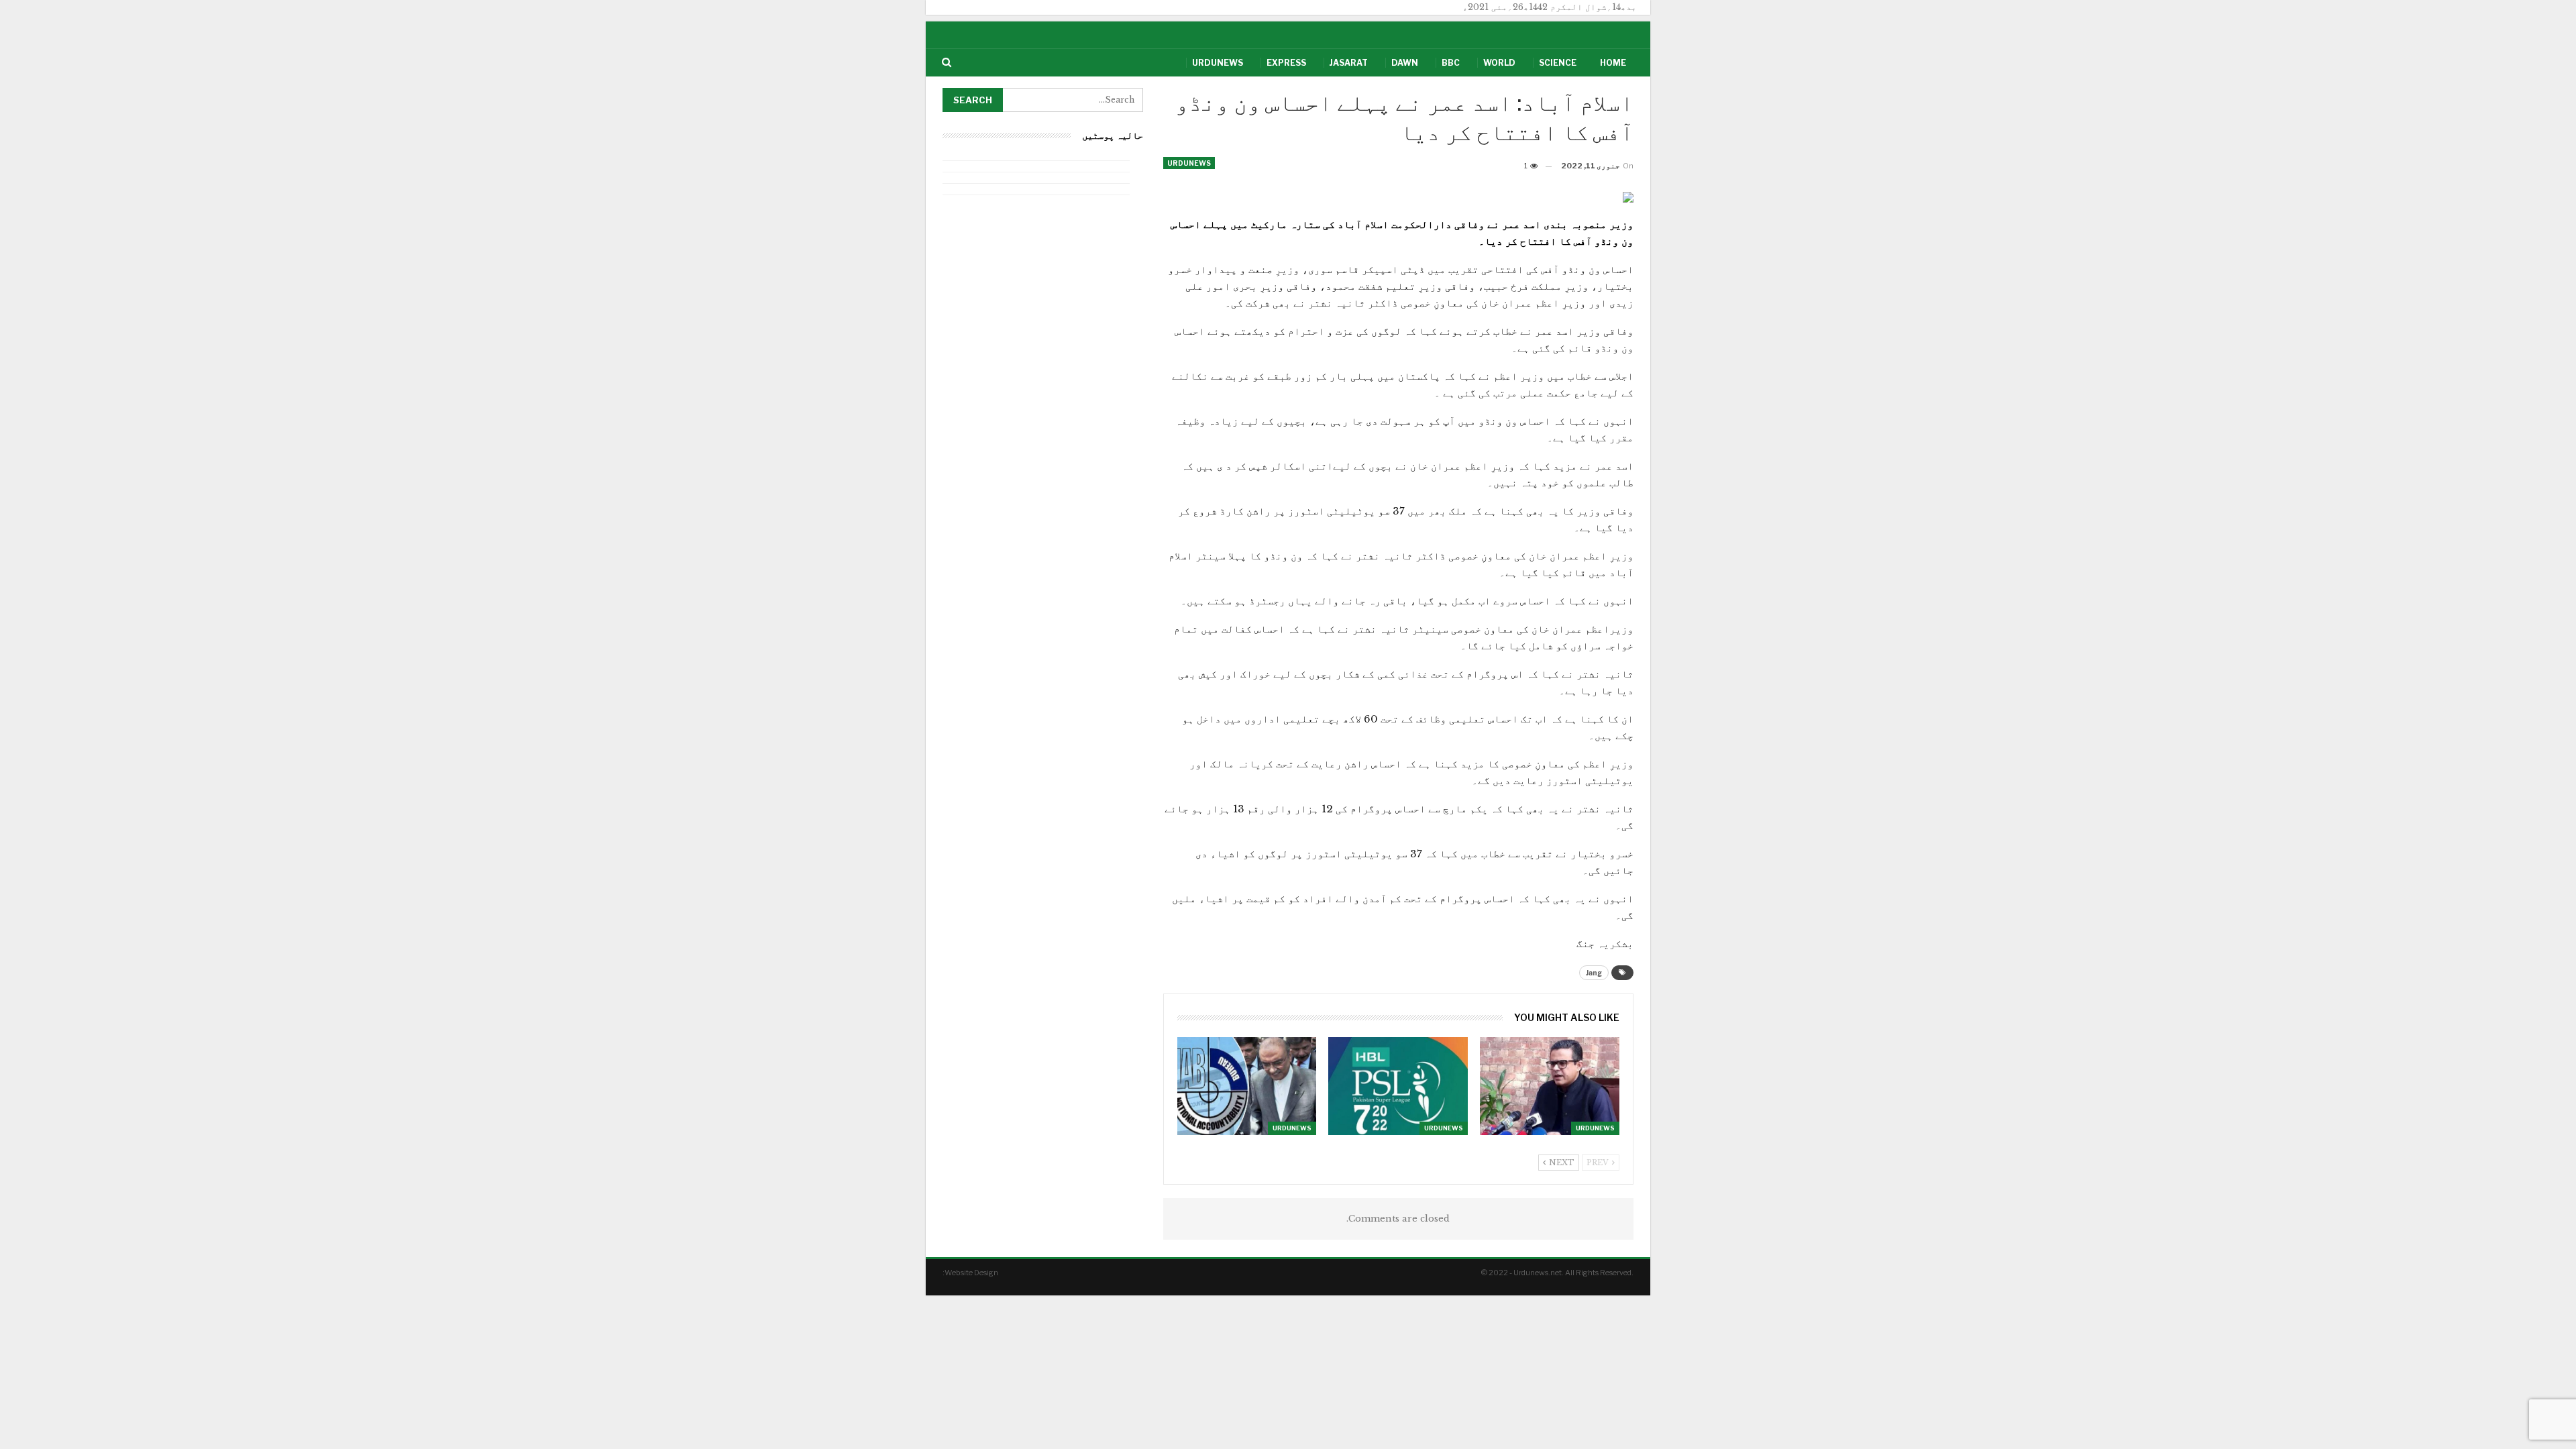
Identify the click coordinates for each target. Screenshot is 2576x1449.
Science (1558, 63)
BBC (1451, 63)
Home (1613, 63)
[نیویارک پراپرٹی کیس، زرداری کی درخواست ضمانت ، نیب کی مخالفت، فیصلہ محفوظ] (1247, 1086)
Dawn (1405, 63)
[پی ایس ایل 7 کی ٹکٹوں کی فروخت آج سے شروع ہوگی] (1398, 1086)
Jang (1594, 973)
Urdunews (1218, 63)
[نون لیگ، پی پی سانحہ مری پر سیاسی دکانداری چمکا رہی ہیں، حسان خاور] (1550, 1086)
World (1499, 63)
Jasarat (1349, 63)
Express (1286, 63)
